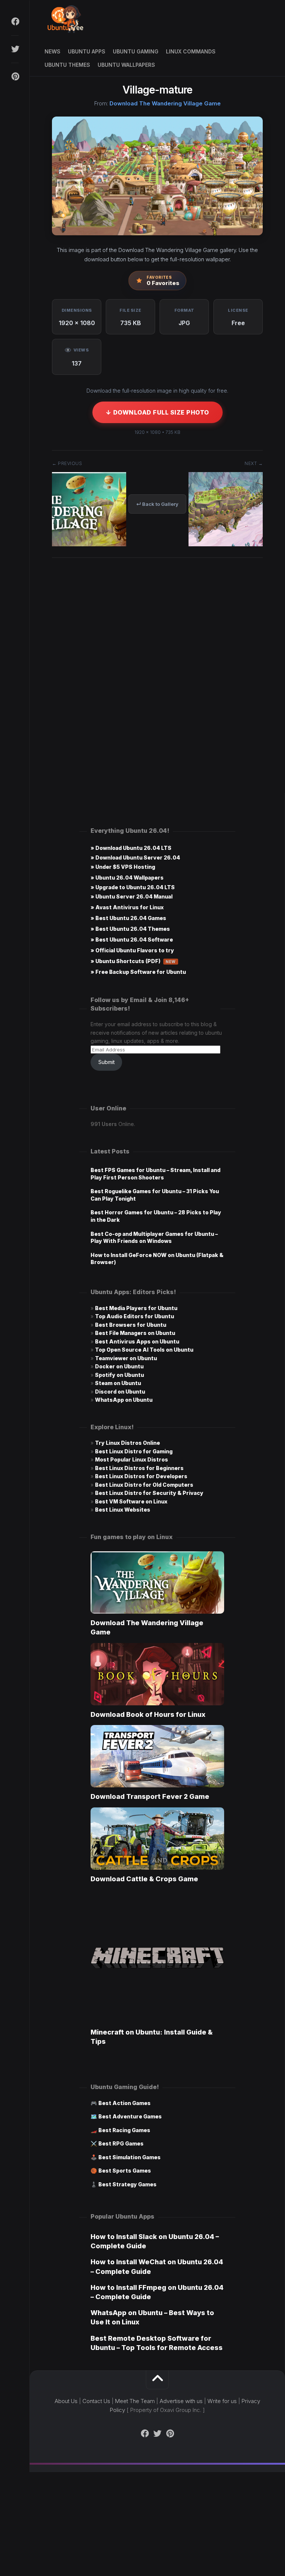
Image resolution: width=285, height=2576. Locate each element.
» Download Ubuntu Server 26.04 (135, 857)
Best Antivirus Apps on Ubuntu (137, 1341)
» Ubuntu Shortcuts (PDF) (133, 961)
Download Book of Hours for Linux (148, 1714)
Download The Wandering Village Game (165, 103)
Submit (107, 1062)
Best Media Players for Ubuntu (136, 1308)
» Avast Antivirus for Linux (127, 907)
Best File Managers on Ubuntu (135, 1333)
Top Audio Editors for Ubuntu (135, 1316)
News (53, 51)
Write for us (222, 2401)
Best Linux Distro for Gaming (134, 1451)
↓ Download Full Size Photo (158, 412)
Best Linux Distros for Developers (141, 1476)
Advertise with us (181, 2401)
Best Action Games (125, 2103)
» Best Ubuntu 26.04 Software (132, 940)
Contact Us (96, 2401)
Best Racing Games (124, 2130)
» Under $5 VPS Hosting (123, 867)
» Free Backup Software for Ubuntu (138, 972)
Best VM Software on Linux (131, 1501)
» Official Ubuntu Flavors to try (132, 950)
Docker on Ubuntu (119, 1366)
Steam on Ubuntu (118, 1383)
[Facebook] (15, 22)
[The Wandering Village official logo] (89, 544)
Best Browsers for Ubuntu (131, 1325)
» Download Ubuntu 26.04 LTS (131, 848)
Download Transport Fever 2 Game (150, 1796)
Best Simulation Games (130, 2157)
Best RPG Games (121, 2143)
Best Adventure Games (130, 2116)
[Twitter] (15, 49)
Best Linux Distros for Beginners (139, 1468)
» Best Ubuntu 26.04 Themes (130, 929)
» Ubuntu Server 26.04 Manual (132, 896)
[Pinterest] (15, 76)
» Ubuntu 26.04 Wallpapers (127, 878)
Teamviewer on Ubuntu (126, 1358)
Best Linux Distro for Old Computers (144, 1485)
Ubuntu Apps (87, 51)
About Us (66, 2401)
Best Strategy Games (127, 2184)
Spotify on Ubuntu (119, 1375)
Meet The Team (135, 2401)
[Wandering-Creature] (226, 544)
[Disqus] (157, 676)
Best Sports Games (125, 2171)
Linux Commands (191, 51)
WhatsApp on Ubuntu (124, 1400)
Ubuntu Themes (67, 65)
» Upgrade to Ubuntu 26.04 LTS (133, 887)
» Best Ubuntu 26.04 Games (128, 918)
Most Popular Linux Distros (132, 1459)
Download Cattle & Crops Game (144, 1879)
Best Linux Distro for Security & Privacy (149, 1493)
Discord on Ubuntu (120, 1392)
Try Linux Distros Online (127, 1443)
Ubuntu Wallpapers (126, 65)
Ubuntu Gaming (136, 51)
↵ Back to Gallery (157, 504)
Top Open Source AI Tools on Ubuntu (144, 1350)
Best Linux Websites (123, 1510)
